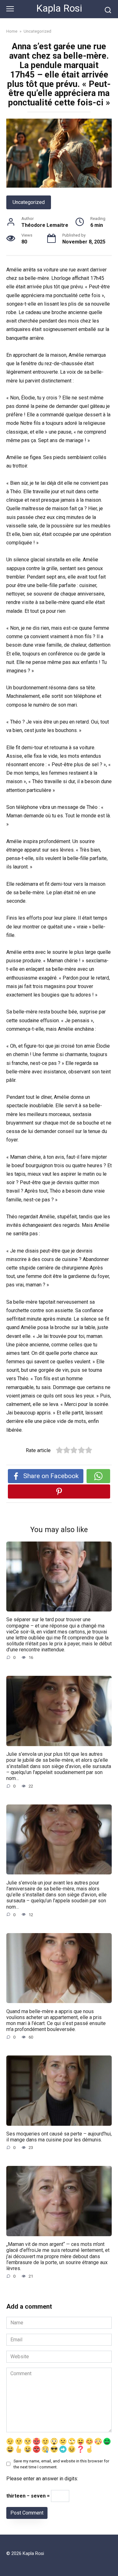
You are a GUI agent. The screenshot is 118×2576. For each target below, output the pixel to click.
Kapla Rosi (59, 8)
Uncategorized (29, 202)
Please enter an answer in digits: (42, 2479)
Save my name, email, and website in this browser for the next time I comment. (61, 2464)
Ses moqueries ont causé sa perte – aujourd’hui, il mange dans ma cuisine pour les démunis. (59, 2137)
